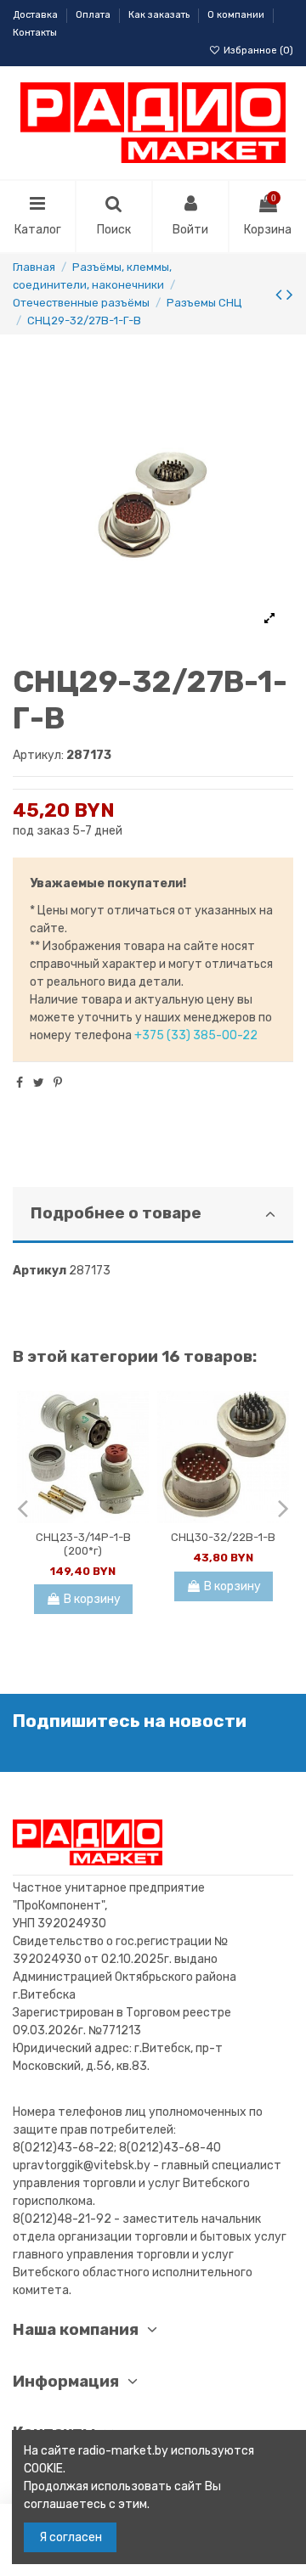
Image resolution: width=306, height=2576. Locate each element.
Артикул (40, 1271)
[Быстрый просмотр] (136, 1446)
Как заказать (160, 15)
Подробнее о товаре (116, 1213)
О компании (237, 15)
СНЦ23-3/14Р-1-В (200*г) (83, 1544)
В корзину (92, 1599)
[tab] (153, 1215)
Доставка (37, 15)
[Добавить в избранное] (136, 1416)
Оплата (94, 15)
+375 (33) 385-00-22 (196, 1035)
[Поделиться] (20, 1083)
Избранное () (257, 51)
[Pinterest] (58, 1083)
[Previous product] (281, 294)
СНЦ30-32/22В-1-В (223, 1537)
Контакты (35, 33)
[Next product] (290, 294)
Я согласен (71, 2537)
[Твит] (39, 1083)
